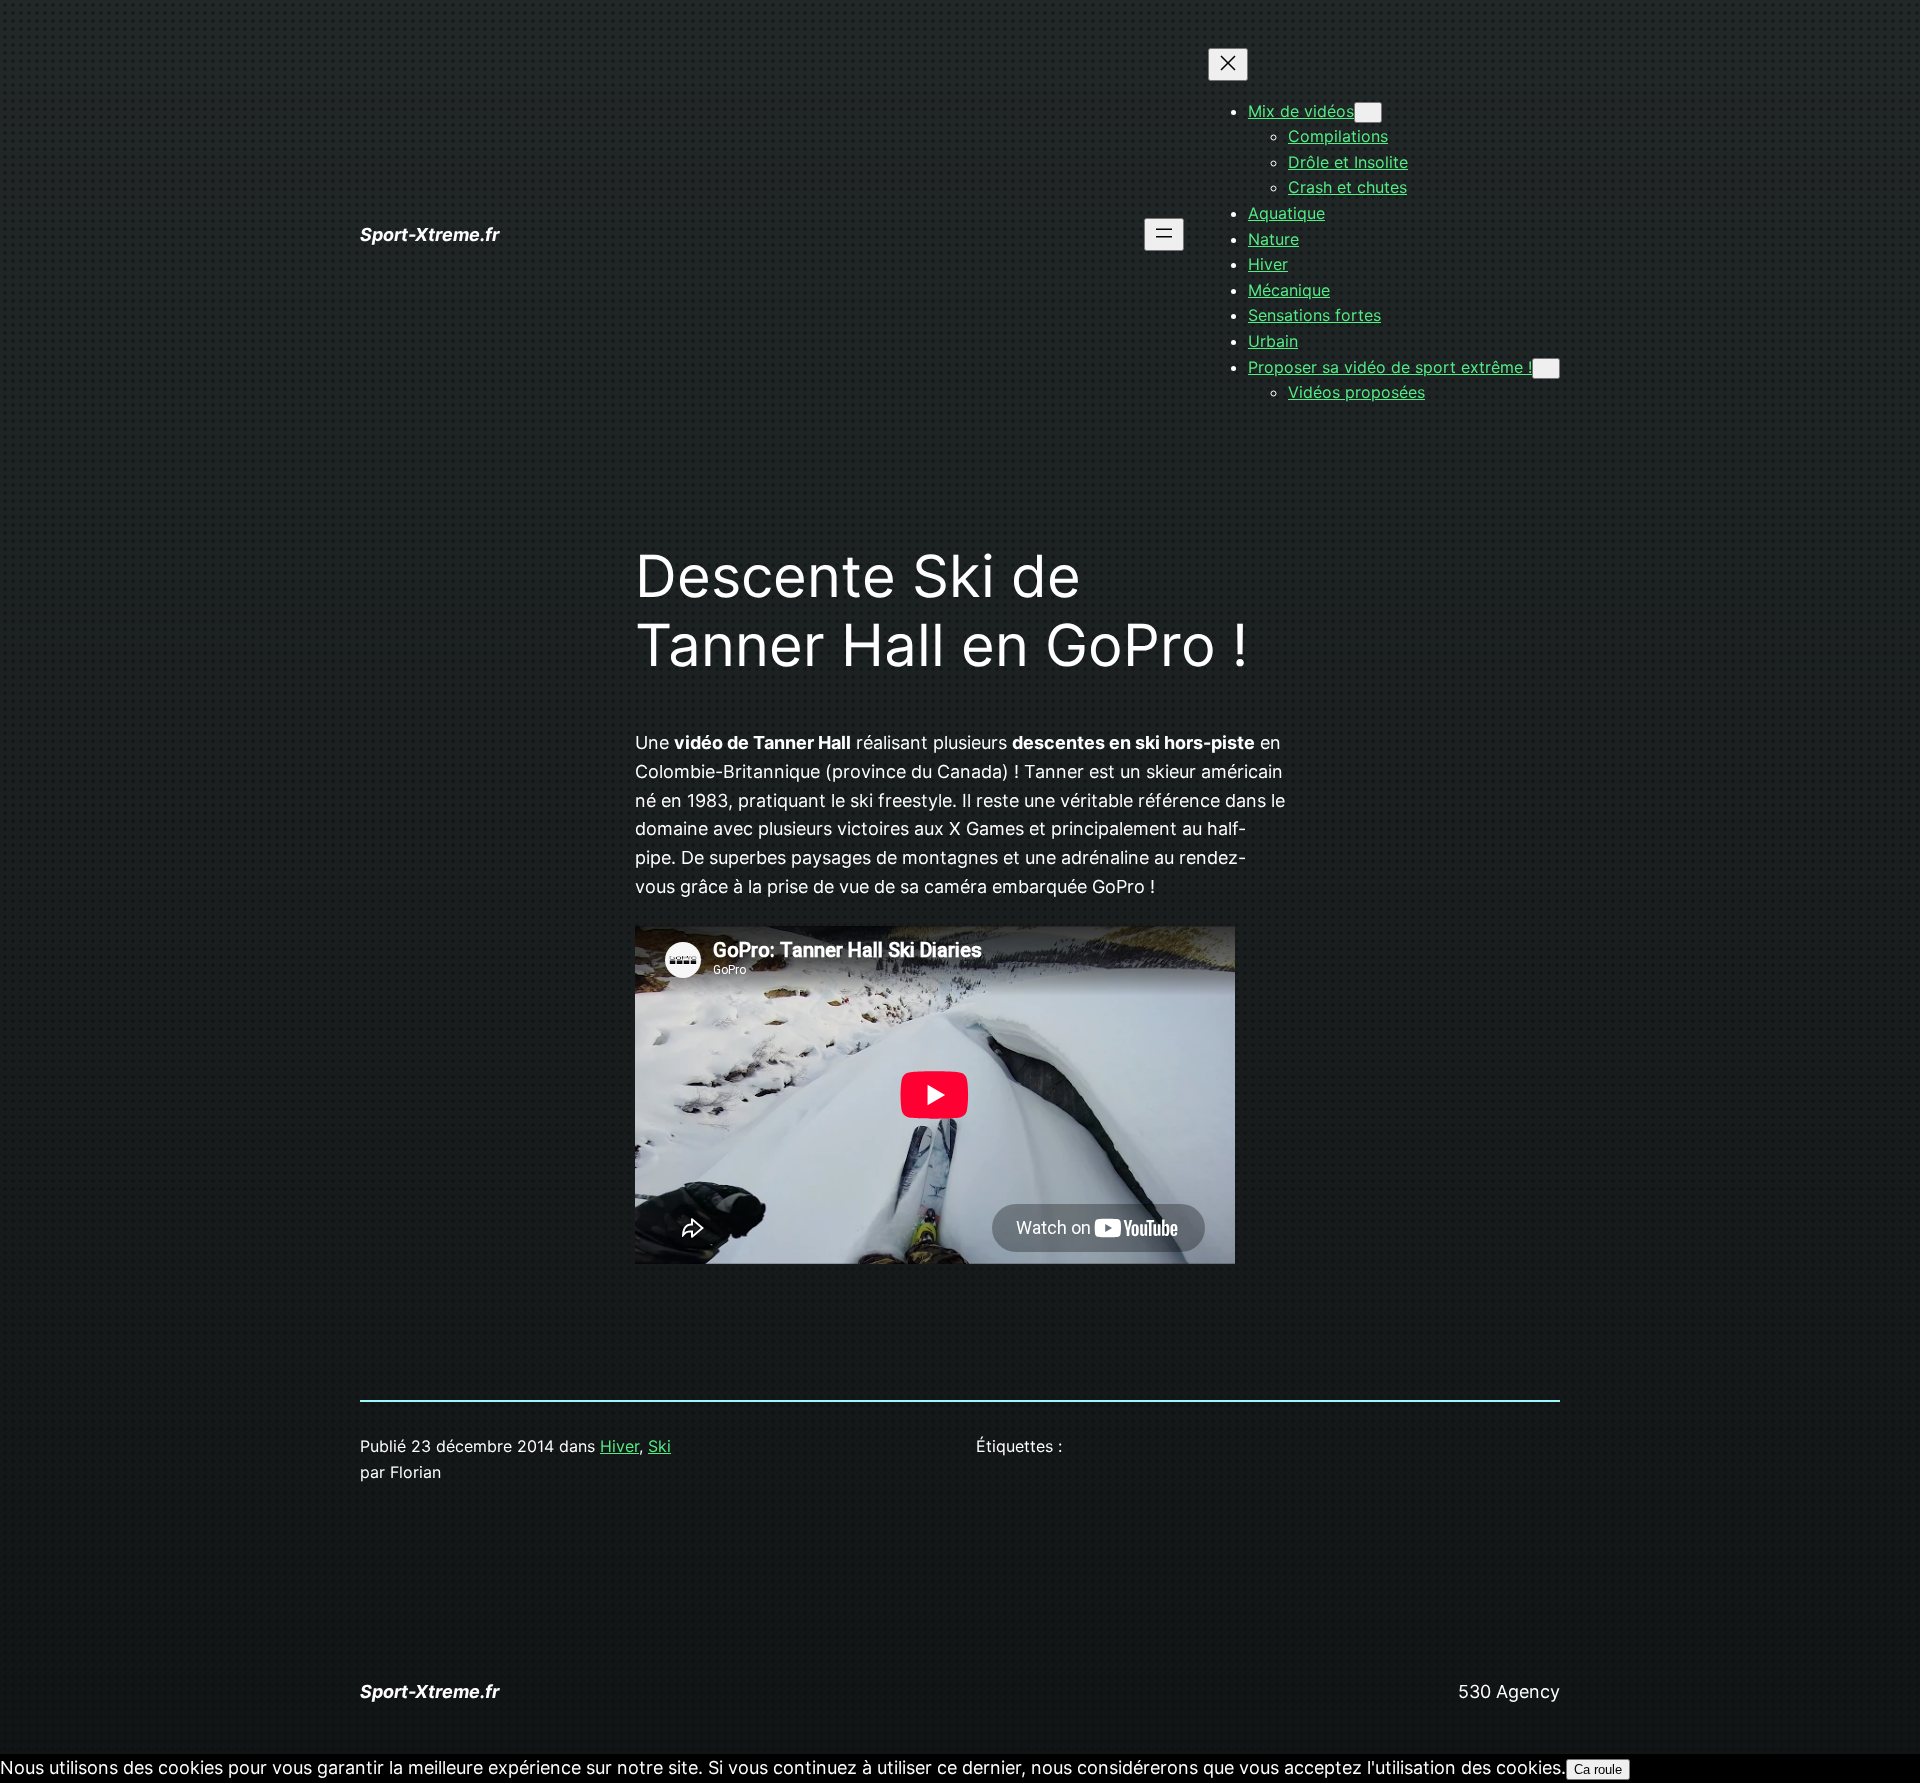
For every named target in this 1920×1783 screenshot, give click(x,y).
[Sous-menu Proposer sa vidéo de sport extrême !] (1546, 368)
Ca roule (1598, 1769)
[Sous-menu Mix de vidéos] (1368, 112)
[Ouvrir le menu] (1164, 234)
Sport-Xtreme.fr (429, 234)
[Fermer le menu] (1228, 64)
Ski (659, 1446)
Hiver (619, 1446)
